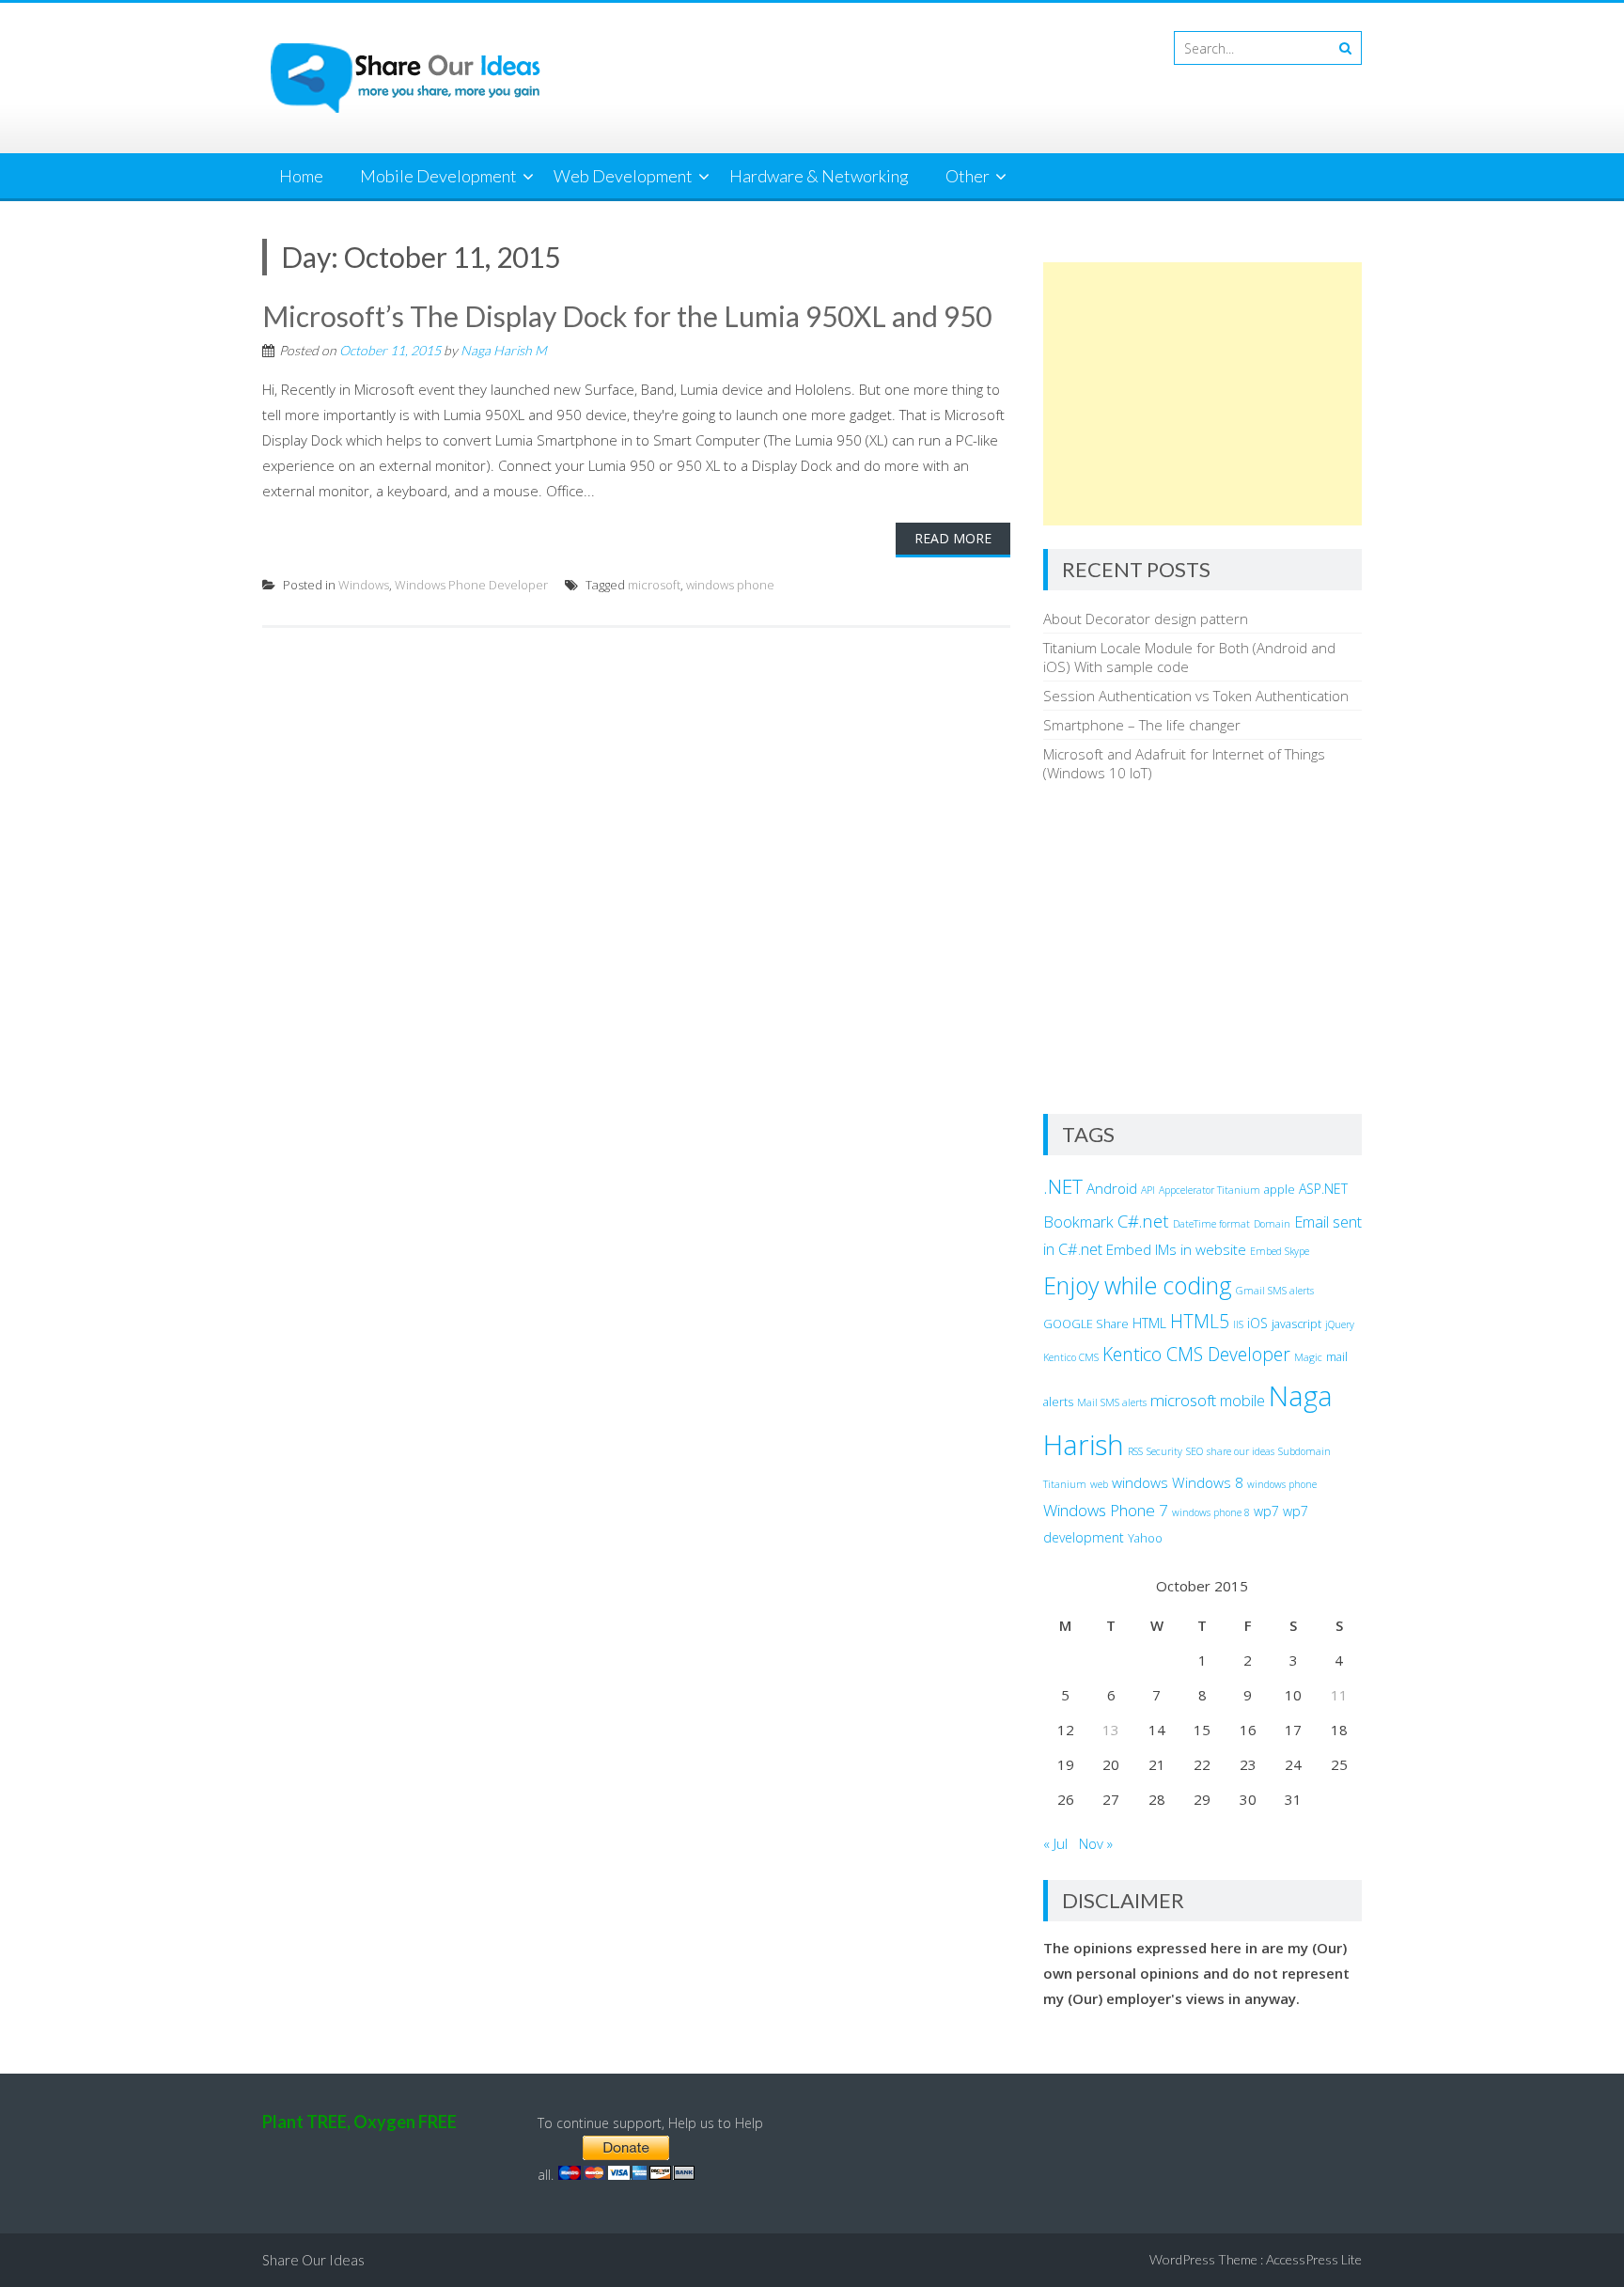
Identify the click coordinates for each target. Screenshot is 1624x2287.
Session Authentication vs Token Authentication (1196, 696)
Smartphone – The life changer (1142, 725)
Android (1112, 1188)
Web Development (623, 176)
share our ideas (1241, 1451)
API (1148, 1190)
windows (1140, 1482)
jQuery (1340, 1324)
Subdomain (1304, 1451)
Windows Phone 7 (1106, 1510)
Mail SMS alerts (1112, 1402)
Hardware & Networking (819, 176)
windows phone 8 (1211, 1512)
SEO (1195, 1451)
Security (1164, 1451)
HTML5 (1200, 1321)
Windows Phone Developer (471, 585)
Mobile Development (438, 176)
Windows (364, 585)
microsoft (654, 585)
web (1099, 1484)
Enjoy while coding (1138, 1285)
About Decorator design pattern (1146, 619)
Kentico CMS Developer (1196, 1354)
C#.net (1143, 1221)
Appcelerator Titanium (1210, 1190)
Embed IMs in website (1176, 1249)
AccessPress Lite (1314, 2259)
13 (1111, 1730)
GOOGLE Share (1086, 1324)
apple (1280, 1190)
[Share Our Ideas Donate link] (626, 2175)
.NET (1063, 1186)
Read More (953, 538)
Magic (1308, 1357)
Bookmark (1078, 1222)
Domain (1272, 1224)
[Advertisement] (1202, 394)
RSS (1135, 1451)
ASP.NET (1323, 1189)
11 (1339, 1695)
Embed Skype (1280, 1251)
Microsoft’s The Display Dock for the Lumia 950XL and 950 (627, 316)
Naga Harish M (504, 350)
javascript (1296, 1324)
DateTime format (1211, 1224)
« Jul (1055, 1843)
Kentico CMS (1071, 1357)
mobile (1242, 1401)
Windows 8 (1208, 1482)
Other (968, 176)
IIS (1238, 1324)
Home (301, 176)
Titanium (1065, 1484)
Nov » (1096, 1843)
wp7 (1266, 1511)
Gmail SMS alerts (1275, 1291)
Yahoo (1145, 1538)
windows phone (730, 585)
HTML (1149, 1323)
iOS (1257, 1323)
